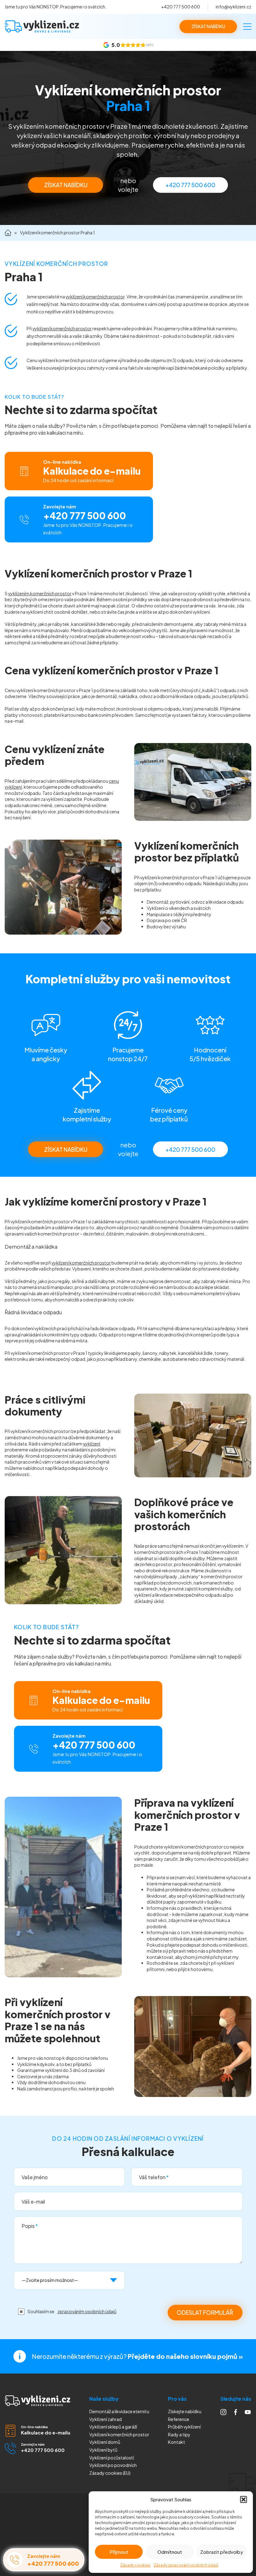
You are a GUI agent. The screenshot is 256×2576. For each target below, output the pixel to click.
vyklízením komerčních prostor (40, 593)
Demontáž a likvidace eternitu (119, 2411)
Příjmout (119, 2552)
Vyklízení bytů (103, 2450)
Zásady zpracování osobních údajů (186, 2565)
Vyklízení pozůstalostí (112, 2458)
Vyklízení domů (105, 2442)
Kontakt (177, 2442)
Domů (8, 233)
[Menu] (247, 27)
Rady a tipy (179, 2434)
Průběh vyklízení (184, 2427)
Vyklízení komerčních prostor (119, 2434)
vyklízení (92, 1444)
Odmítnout (170, 2552)
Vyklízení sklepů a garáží (113, 2427)
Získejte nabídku (185, 2411)
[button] (244, 2499)
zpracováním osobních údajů (87, 2311)
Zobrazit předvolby (222, 2552)
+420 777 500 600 (181, 7)
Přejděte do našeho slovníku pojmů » (185, 2356)
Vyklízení (113, 2465)
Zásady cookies (135, 2565)
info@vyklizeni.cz (234, 7)
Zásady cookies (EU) (110, 2473)
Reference (179, 2419)
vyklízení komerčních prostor (95, 297)
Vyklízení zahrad (106, 2419)
